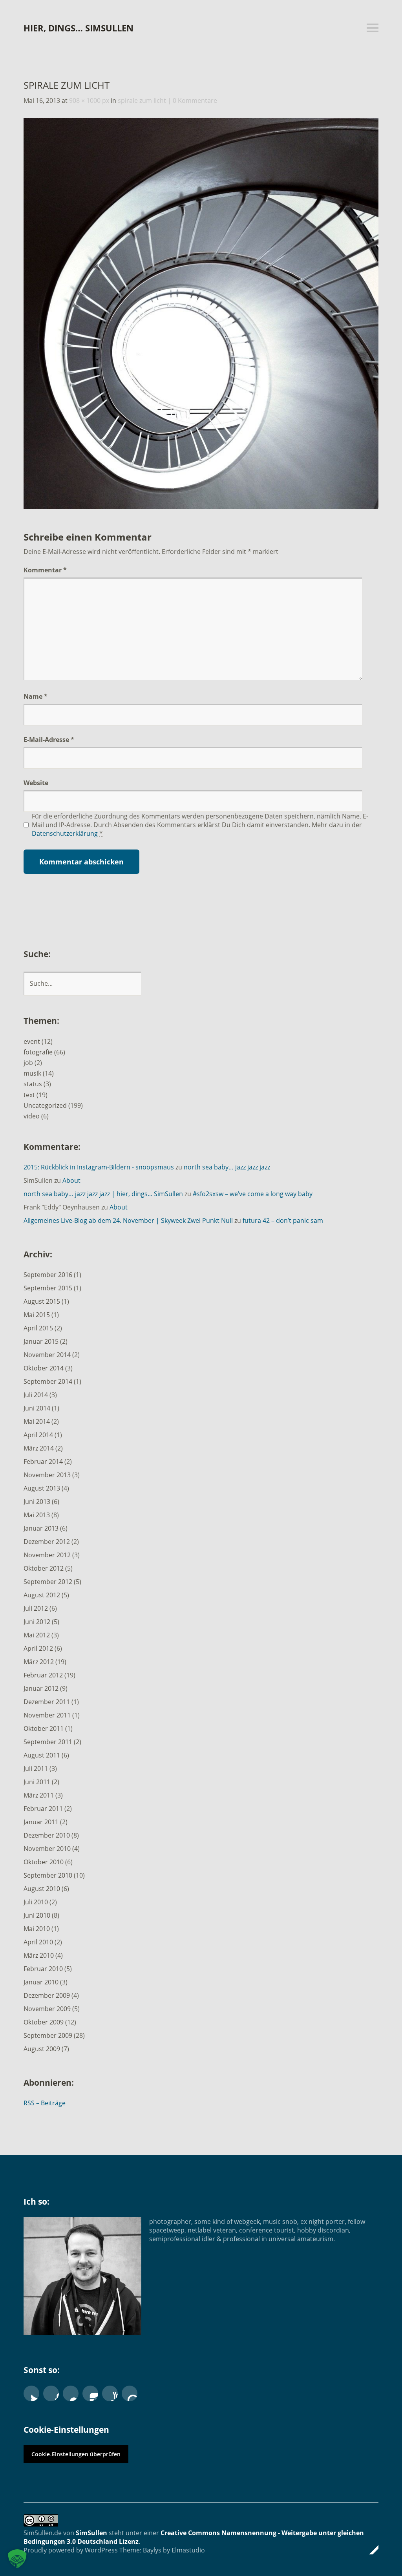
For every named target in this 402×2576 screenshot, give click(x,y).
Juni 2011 (37, 1782)
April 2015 (38, 1328)
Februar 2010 (43, 1969)
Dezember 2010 (47, 1835)
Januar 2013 (41, 1528)
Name (36, 696)
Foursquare (130, 2393)
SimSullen (91, 2533)
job (28, 1063)
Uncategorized (45, 1105)
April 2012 (38, 1648)
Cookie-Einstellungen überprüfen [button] (76, 2454)
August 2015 (42, 1301)
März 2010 (39, 1955)
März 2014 (39, 1448)
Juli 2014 (36, 1395)
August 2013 (42, 1488)
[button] (17, 2559)
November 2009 (47, 2009)
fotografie (38, 1052)
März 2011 (39, 1795)
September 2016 (48, 1275)
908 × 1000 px (89, 100)
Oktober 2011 (44, 1728)
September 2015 (48, 1288)
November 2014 (47, 1355)
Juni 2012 (37, 1622)
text (29, 1095)
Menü (373, 28)
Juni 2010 (37, 1915)
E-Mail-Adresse (49, 740)
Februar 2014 (43, 1462)
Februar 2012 (43, 1675)
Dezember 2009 (47, 1995)
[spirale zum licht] (201, 506)
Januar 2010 (41, 1982)
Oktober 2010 (44, 1862)
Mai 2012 (37, 1635)
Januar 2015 (41, 1341)
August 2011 (42, 1755)
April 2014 (38, 1435)
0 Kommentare (195, 100)
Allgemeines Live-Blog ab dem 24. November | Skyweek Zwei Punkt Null (128, 1220)
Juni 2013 (37, 1502)
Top (370, 2550)
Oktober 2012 (44, 1568)
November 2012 (47, 1555)
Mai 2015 (37, 1315)
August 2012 (42, 1595)
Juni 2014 (37, 1408)
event (32, 1041)
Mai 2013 (37, 1515)
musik (32, 1073)
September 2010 (48, 1875)
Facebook (51, 2393)
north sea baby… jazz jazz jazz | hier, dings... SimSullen (103, 1194)
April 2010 (38, 1942)
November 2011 (47, 1715)
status (33, 1084)
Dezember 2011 (47, 1702)
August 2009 (42, 2049)
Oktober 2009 (44, 2022)
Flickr (71, 2393)
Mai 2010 (37, 1929)
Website (36, 783)
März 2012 (39, 1662)
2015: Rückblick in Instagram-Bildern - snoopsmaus (99, 1167)
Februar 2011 (43, 1809)
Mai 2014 (37, 1421)
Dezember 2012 (47, 1542)
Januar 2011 (41, 1822)
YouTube (110, 2393)
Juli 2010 (36, 1902)
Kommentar (45, 570)
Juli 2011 (36, 1768)
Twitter (31, 2393)
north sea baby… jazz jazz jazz (227, 1167)
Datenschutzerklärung (65, 833)
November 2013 (47, 1475)
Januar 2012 (41, 1688)
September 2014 (48, 1381)
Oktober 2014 (44, 1368)
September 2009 (48, 2035)
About (71, 1180)
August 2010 (42, 1889)
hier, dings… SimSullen (79, 28)
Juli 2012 (36, 1608)
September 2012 (48, 1582)
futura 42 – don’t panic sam (283, 1220)
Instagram (90, 2393)
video (32, 1116)
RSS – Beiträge (45, 2103)
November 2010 (47, 1849)
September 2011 (48, 1742)
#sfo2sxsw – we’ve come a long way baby (253, 1194)
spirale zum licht (142, 100)
